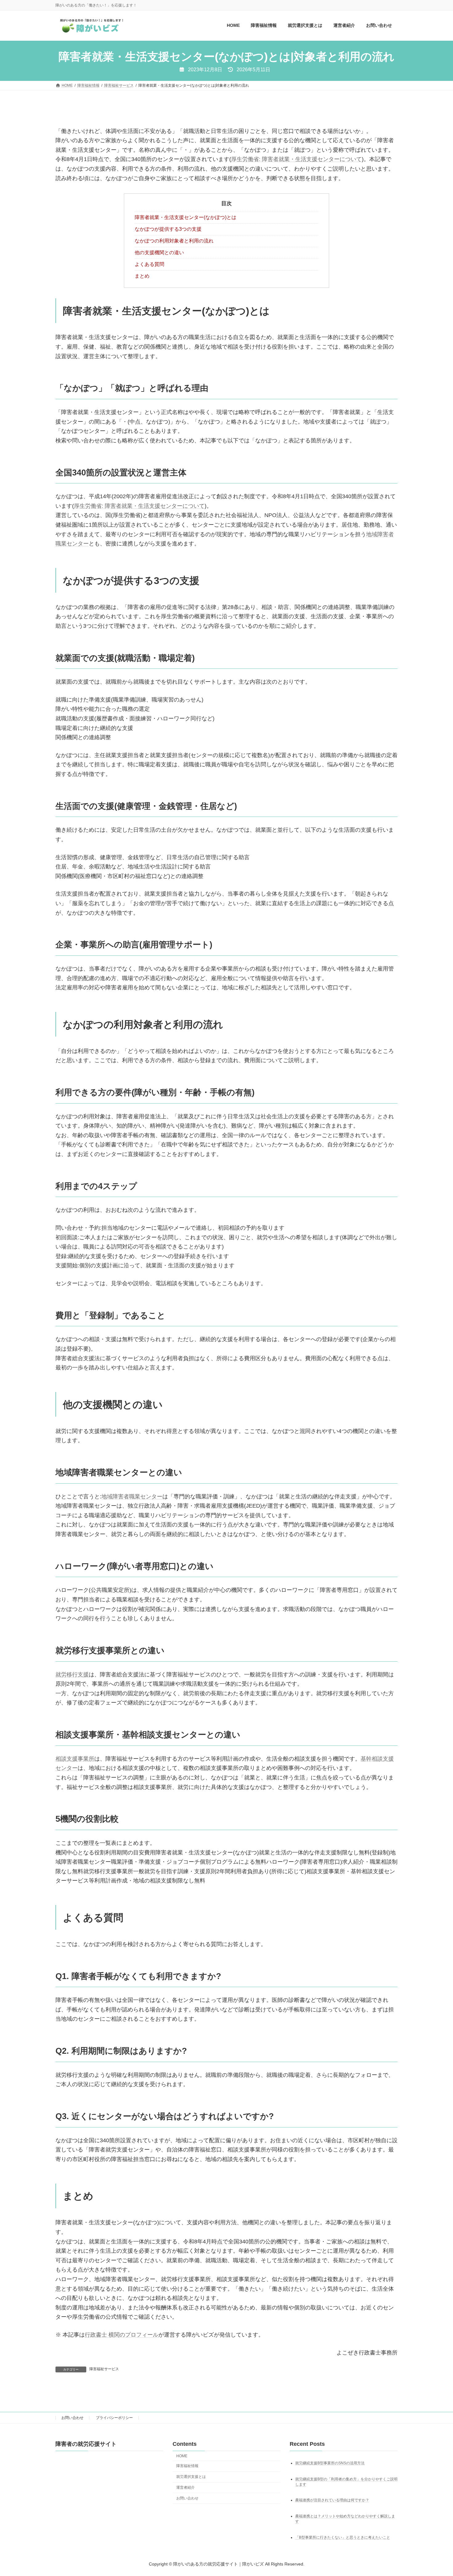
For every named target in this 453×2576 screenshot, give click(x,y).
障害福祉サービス (104, 2369)
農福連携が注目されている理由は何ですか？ (332, 2500)
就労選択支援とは (191, 2477)
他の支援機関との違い (159, 253)
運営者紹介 (186, 2487)
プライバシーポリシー (114, 2418)
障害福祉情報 (187, 2466)
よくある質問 (149, 264)
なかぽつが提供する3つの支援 (168, 229)
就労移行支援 (72, 1675)
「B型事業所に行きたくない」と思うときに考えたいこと (343, 2537)
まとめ (142, 276)
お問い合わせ (72, 2418)
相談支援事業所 (75, 1759)
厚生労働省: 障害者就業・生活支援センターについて (296, 159)
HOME (182, 2456)
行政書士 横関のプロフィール (122, 2335)
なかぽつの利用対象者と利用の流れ (174, 241)
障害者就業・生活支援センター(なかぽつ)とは (186, 217)
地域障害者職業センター (132, 1497)
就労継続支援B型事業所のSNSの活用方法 (330, 2463)
